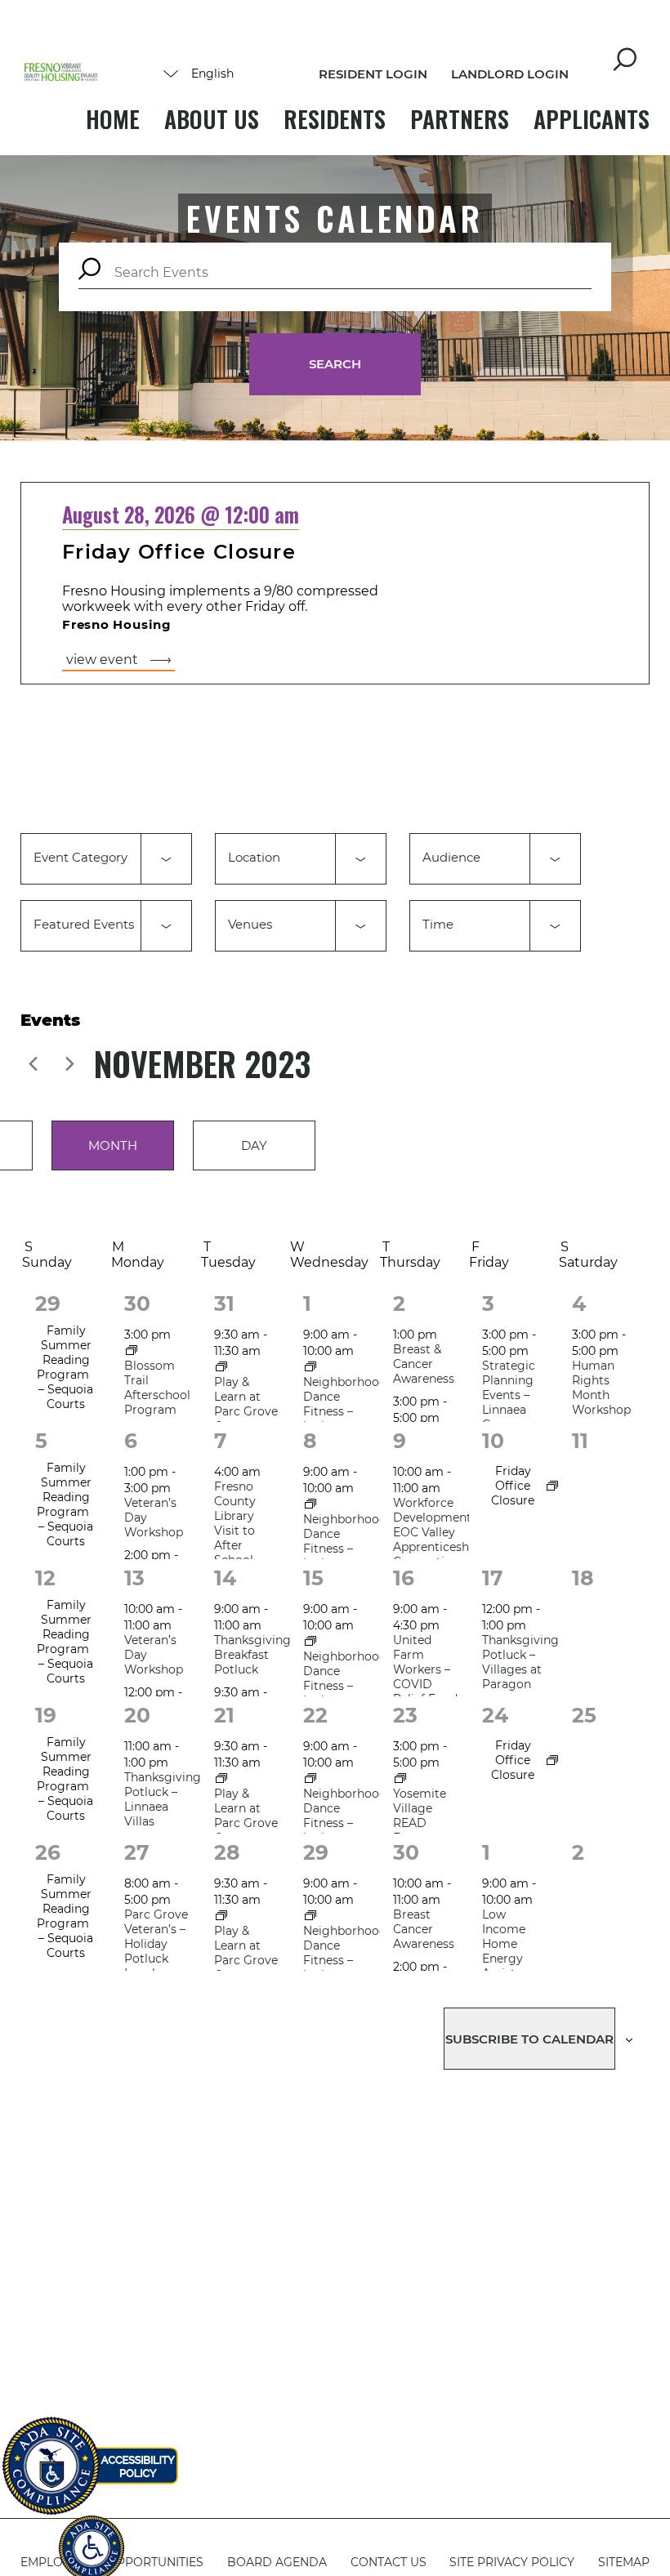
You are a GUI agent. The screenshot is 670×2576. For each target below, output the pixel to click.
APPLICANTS (592, 119)
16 (404, 1578)
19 (46, 1715)
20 (137, 1715)
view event (102, 660)
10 (493, 1441)
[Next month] (69, 1063)
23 (405, 1715)
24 (495, 1715)
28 (227, 1852)
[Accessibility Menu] (92, 2539)
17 (493, 1578)
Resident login (373, 74)
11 (580, 1441)
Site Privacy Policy (512, 2562)
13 (134, 1578)
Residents (335, 119)
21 (224, 1715)
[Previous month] (33, 1063)
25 (584, 1715)
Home (113, 119)
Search (335, 364)
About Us (212, 119)
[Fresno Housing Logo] (61, 74)
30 (137, 1304)
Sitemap (624, 2562)
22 (315, 1715)
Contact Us (389, 2562)
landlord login (510, 74)
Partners (460, 119)
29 (48, 1304)
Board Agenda (277, 2562)
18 (583, 1578)
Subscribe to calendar (529, 2039)
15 (313, 1578)
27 (137, 1852)
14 (225, 1578)
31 (224, 1304)
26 (48, 1852)
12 (45, 1578)
